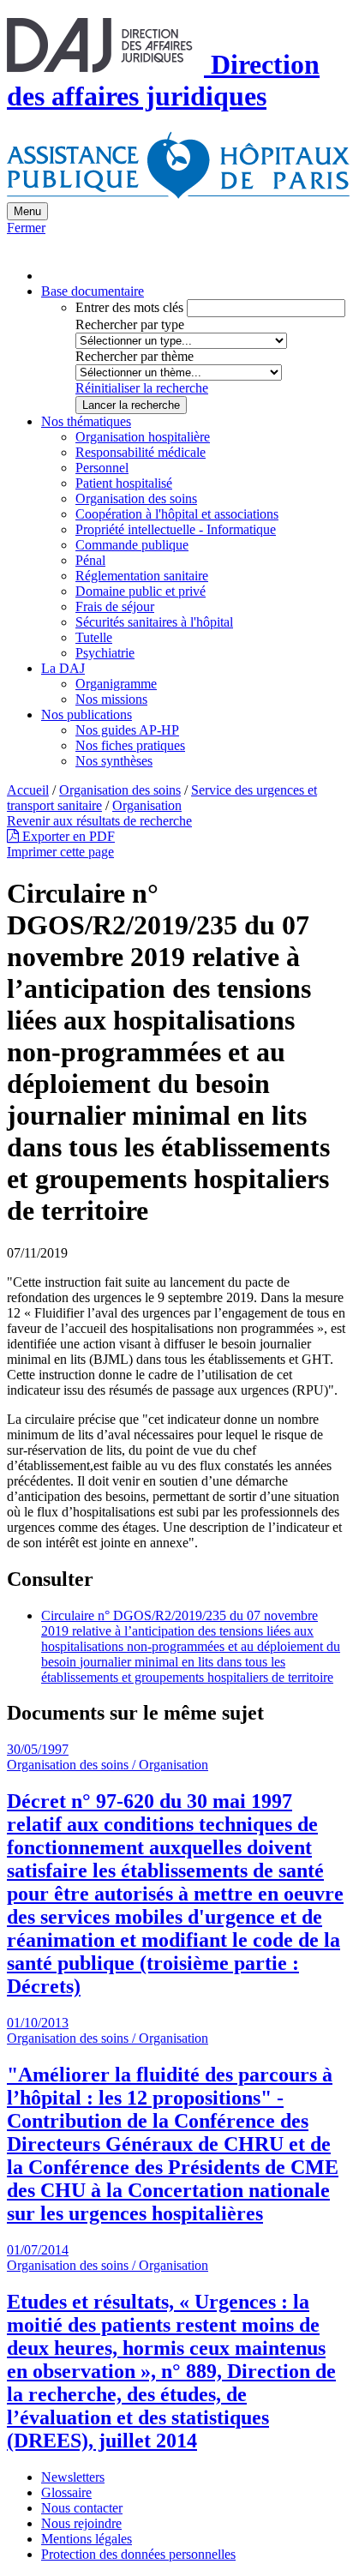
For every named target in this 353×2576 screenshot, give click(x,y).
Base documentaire (93, 291)
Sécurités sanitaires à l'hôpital (154, 622)
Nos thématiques (86, 421)
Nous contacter (82, 2508)
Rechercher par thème (135, 356)
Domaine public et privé (141, 591)
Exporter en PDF (67, 836)
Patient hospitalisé (124, 483)
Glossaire (66, 2492)
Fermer (26, 228)
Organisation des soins (136, 498)
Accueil (28, 790)
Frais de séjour (115, 606)
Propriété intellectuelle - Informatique (176, 529)
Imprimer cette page (60, 852)
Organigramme (116, 684)
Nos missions (111, 699)
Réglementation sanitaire (142, 576)
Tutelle (94, 637)
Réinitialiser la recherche (142, 388)
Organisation (147, 805)
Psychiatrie (105, 653)
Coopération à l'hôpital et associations (177, 514)
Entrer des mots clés (129, 307)
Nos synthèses (114, 761)
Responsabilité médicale (141, 452)
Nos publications (87, 715)
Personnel (102, 468)
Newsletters (73, 2477)
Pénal (90, 560)
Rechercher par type (130, 324)
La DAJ (63, 668)
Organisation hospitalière (143, 437)
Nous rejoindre (81, 2523)
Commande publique (132, 545)
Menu (27, 211)
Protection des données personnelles (138, 2554)
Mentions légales (87, 2539)
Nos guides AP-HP (127, 730)
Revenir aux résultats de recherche (99, 821)
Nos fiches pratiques (130, 745)
